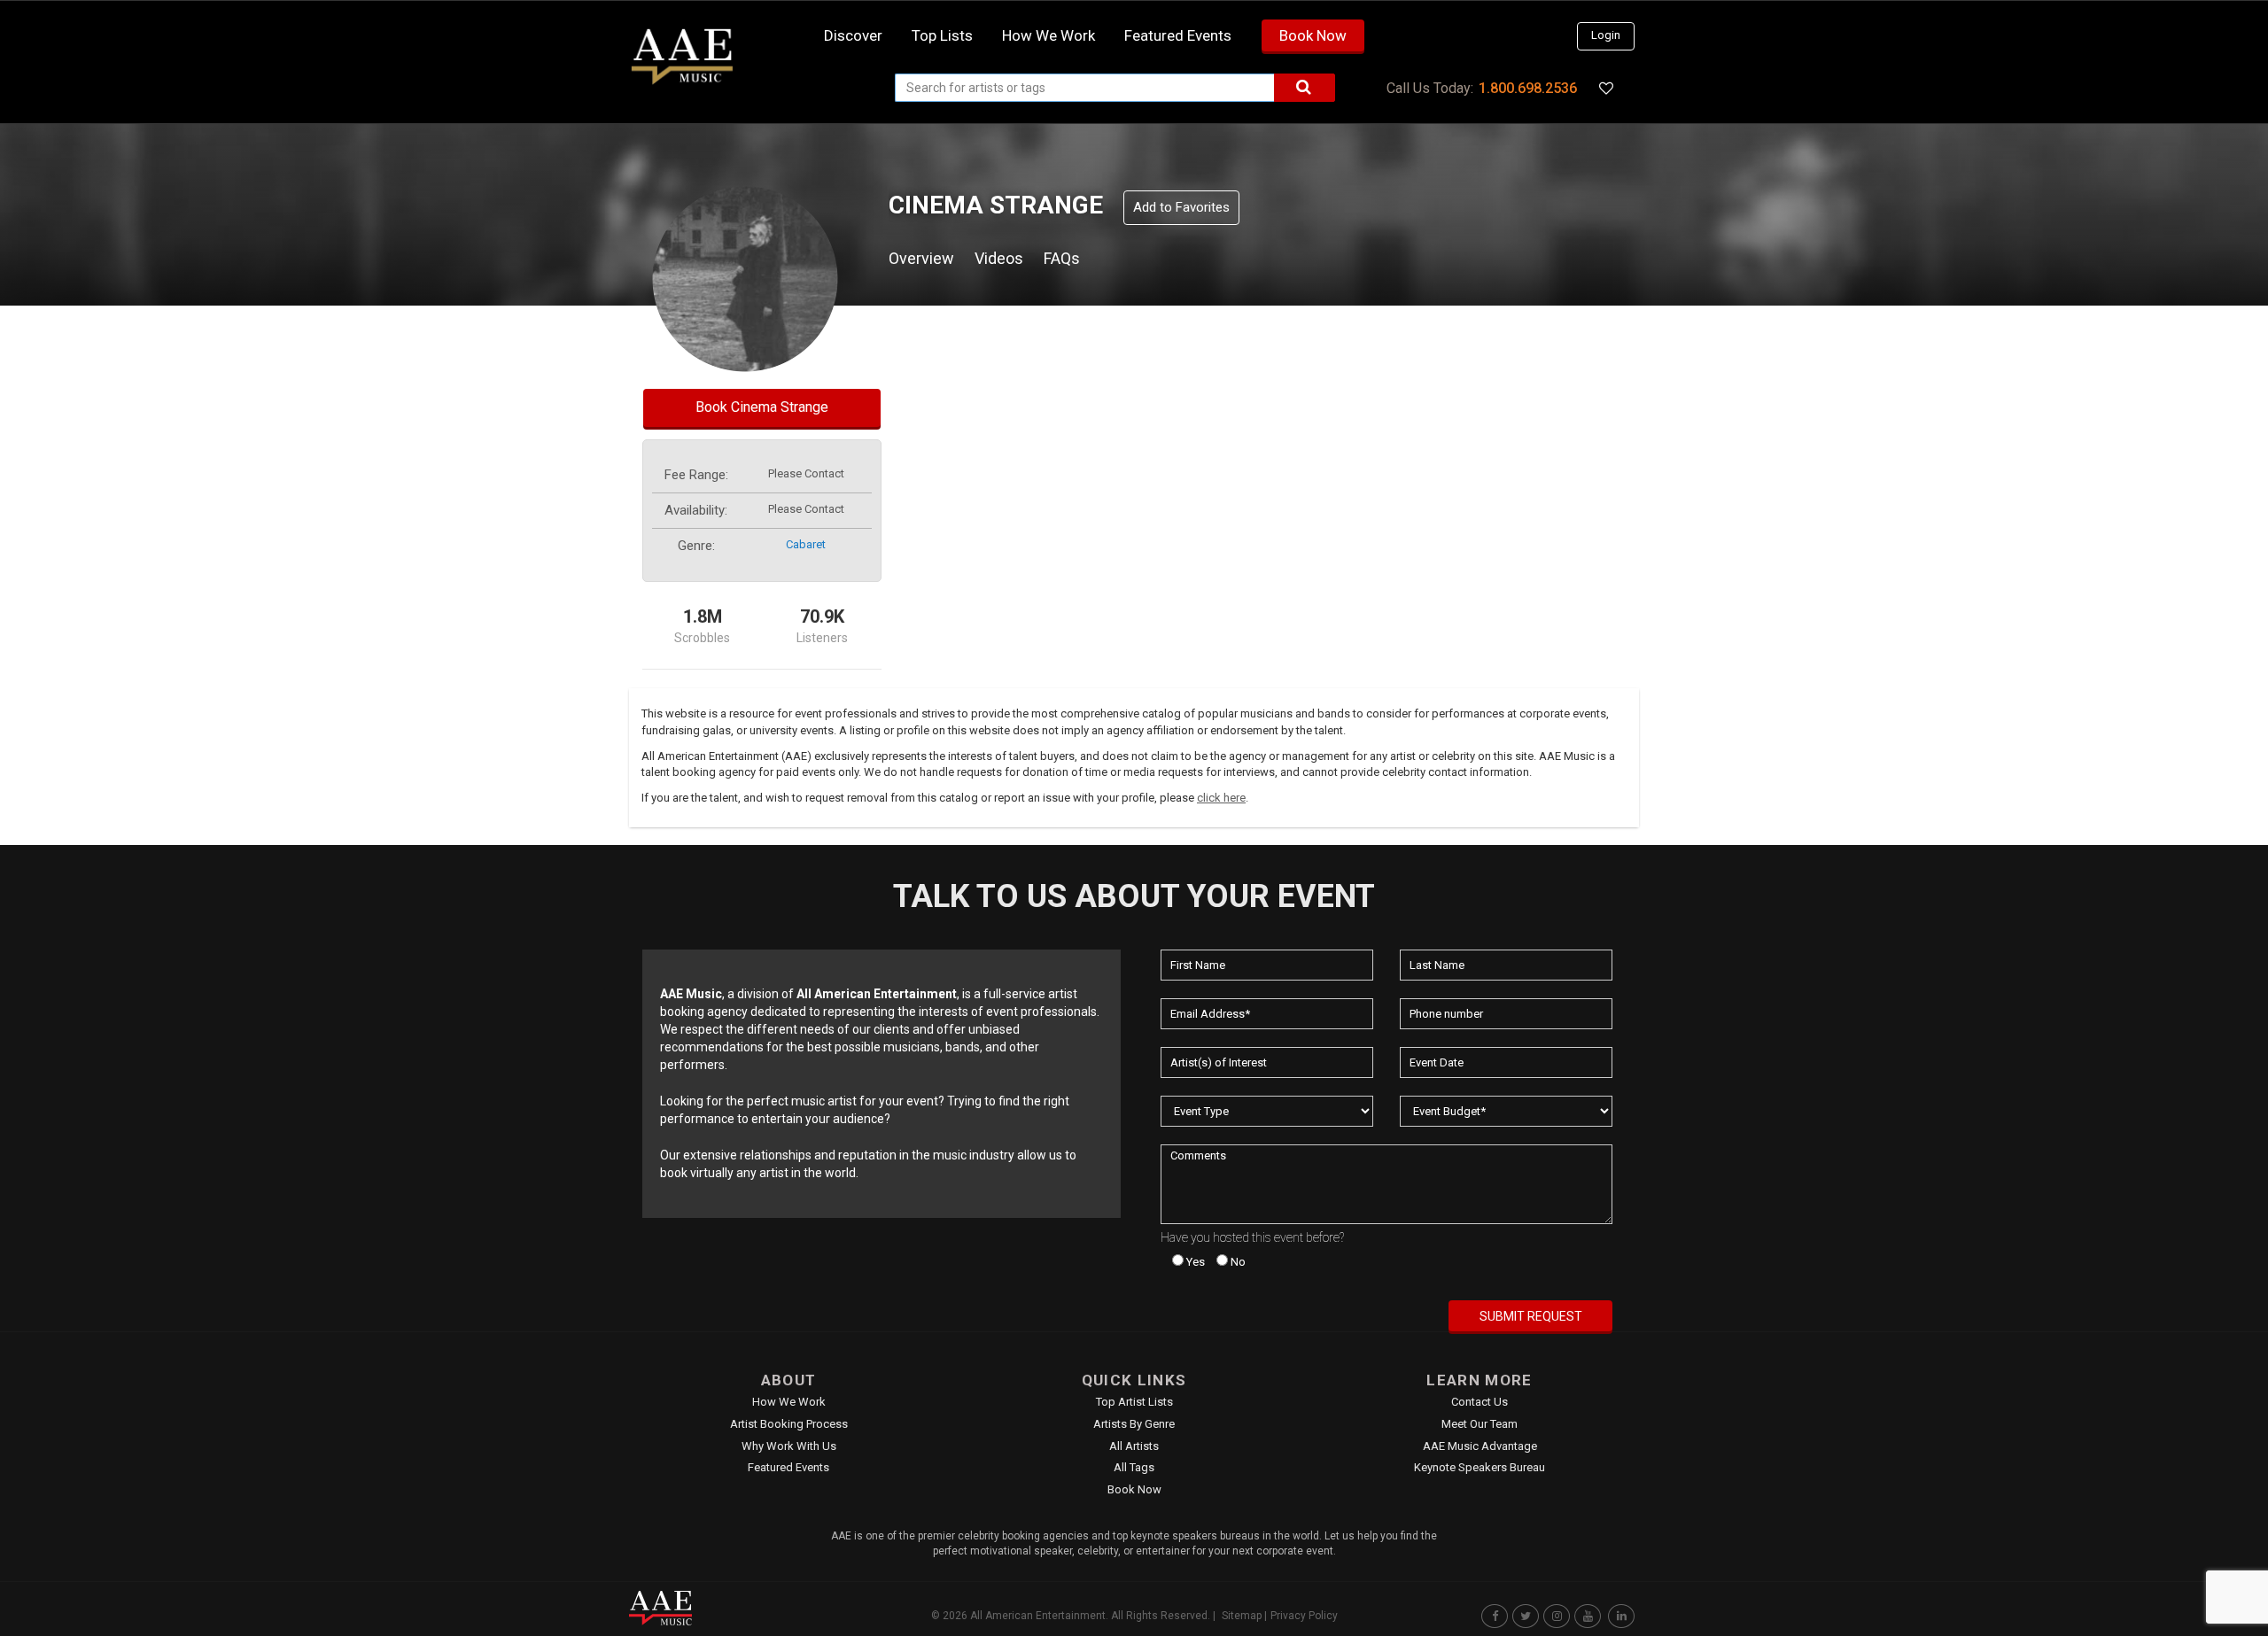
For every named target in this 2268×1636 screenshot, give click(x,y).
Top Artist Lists (1134, 1402)
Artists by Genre (1134, 1424)
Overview (921, 258)
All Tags (1134, 1467)
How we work (1049, 35)
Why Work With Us (789, 1446)
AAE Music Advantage (1480, 1446)
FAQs (1062, 258)
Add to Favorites (1181, 207)
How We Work (789, 1402)
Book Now (1313, 35)
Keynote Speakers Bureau (1480, 1467)
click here (1221, 798)
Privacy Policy (1304, 1616)
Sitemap (1242, 1616)
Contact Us (1480, 1402)
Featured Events (1178, 35)
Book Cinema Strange (762, 407)
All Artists (1134, 1446)
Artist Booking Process (789, 1424)
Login (1606, 35)
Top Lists (942, 35)
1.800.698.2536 (1528, 88)
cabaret (806, 544)
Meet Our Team (1480, 1424)
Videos (999, 258)
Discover (853, 35)
